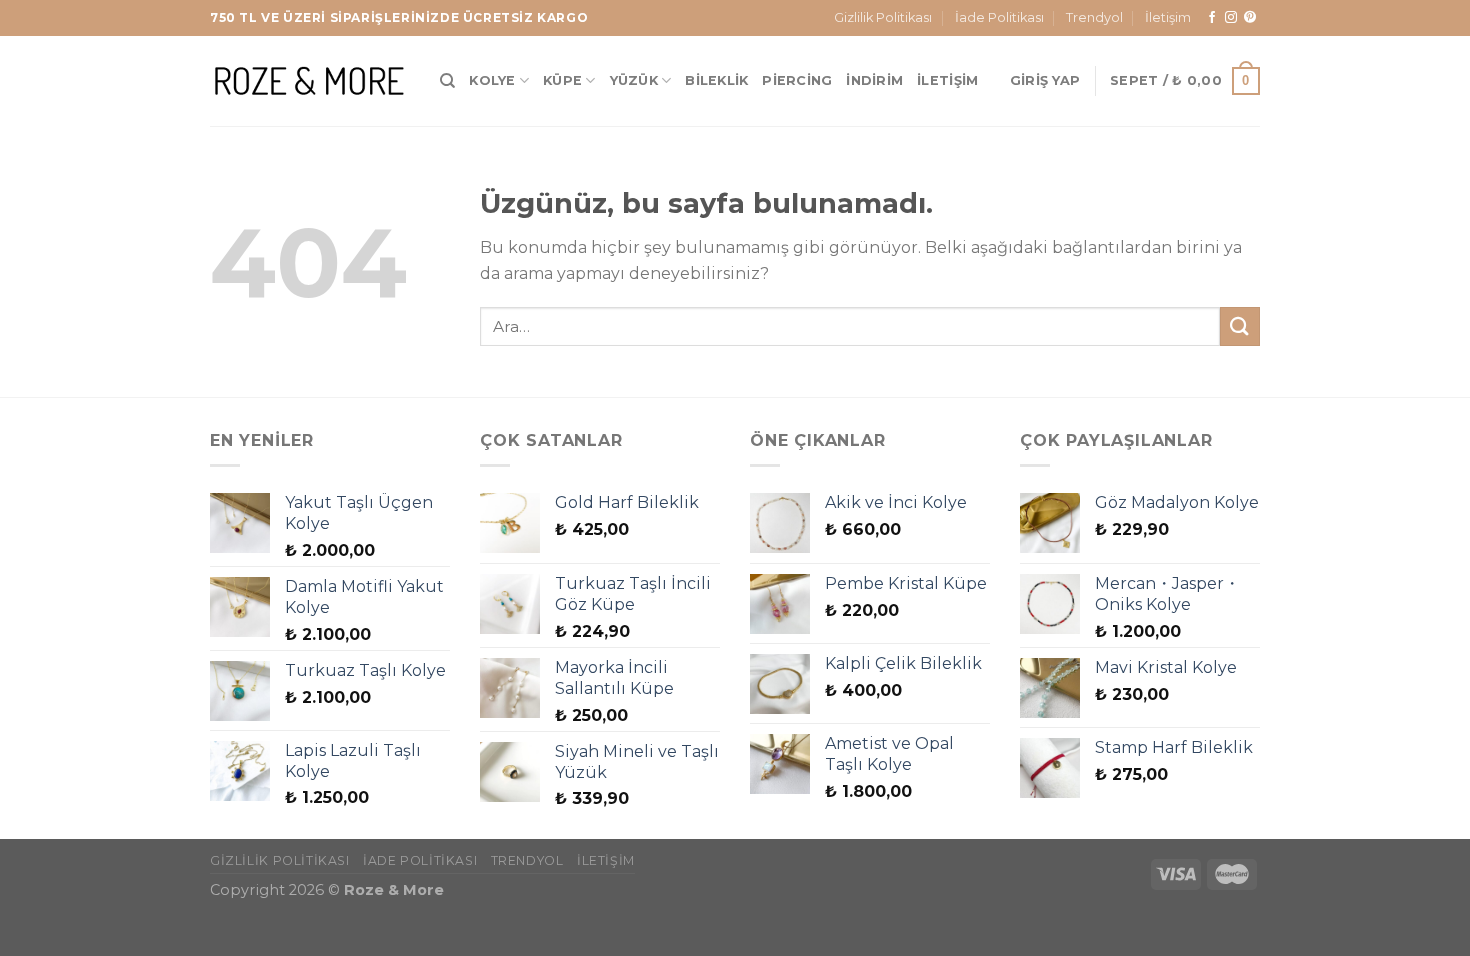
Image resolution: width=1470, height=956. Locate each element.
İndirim (874, 80)
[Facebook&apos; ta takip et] (1212, 18)
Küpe (562, 80)
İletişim (1168, 17)
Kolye (492, 80)
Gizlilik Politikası (883, 17)
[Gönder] (1240, 326)
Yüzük (634, 80)
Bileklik (716, 80)
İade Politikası (999, 17)
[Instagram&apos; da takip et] (1231, 18)
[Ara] (447, 81)
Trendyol (1094, 17)
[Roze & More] (310, 80)
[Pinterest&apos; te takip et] (1250, 18)
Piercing (797, 80)
